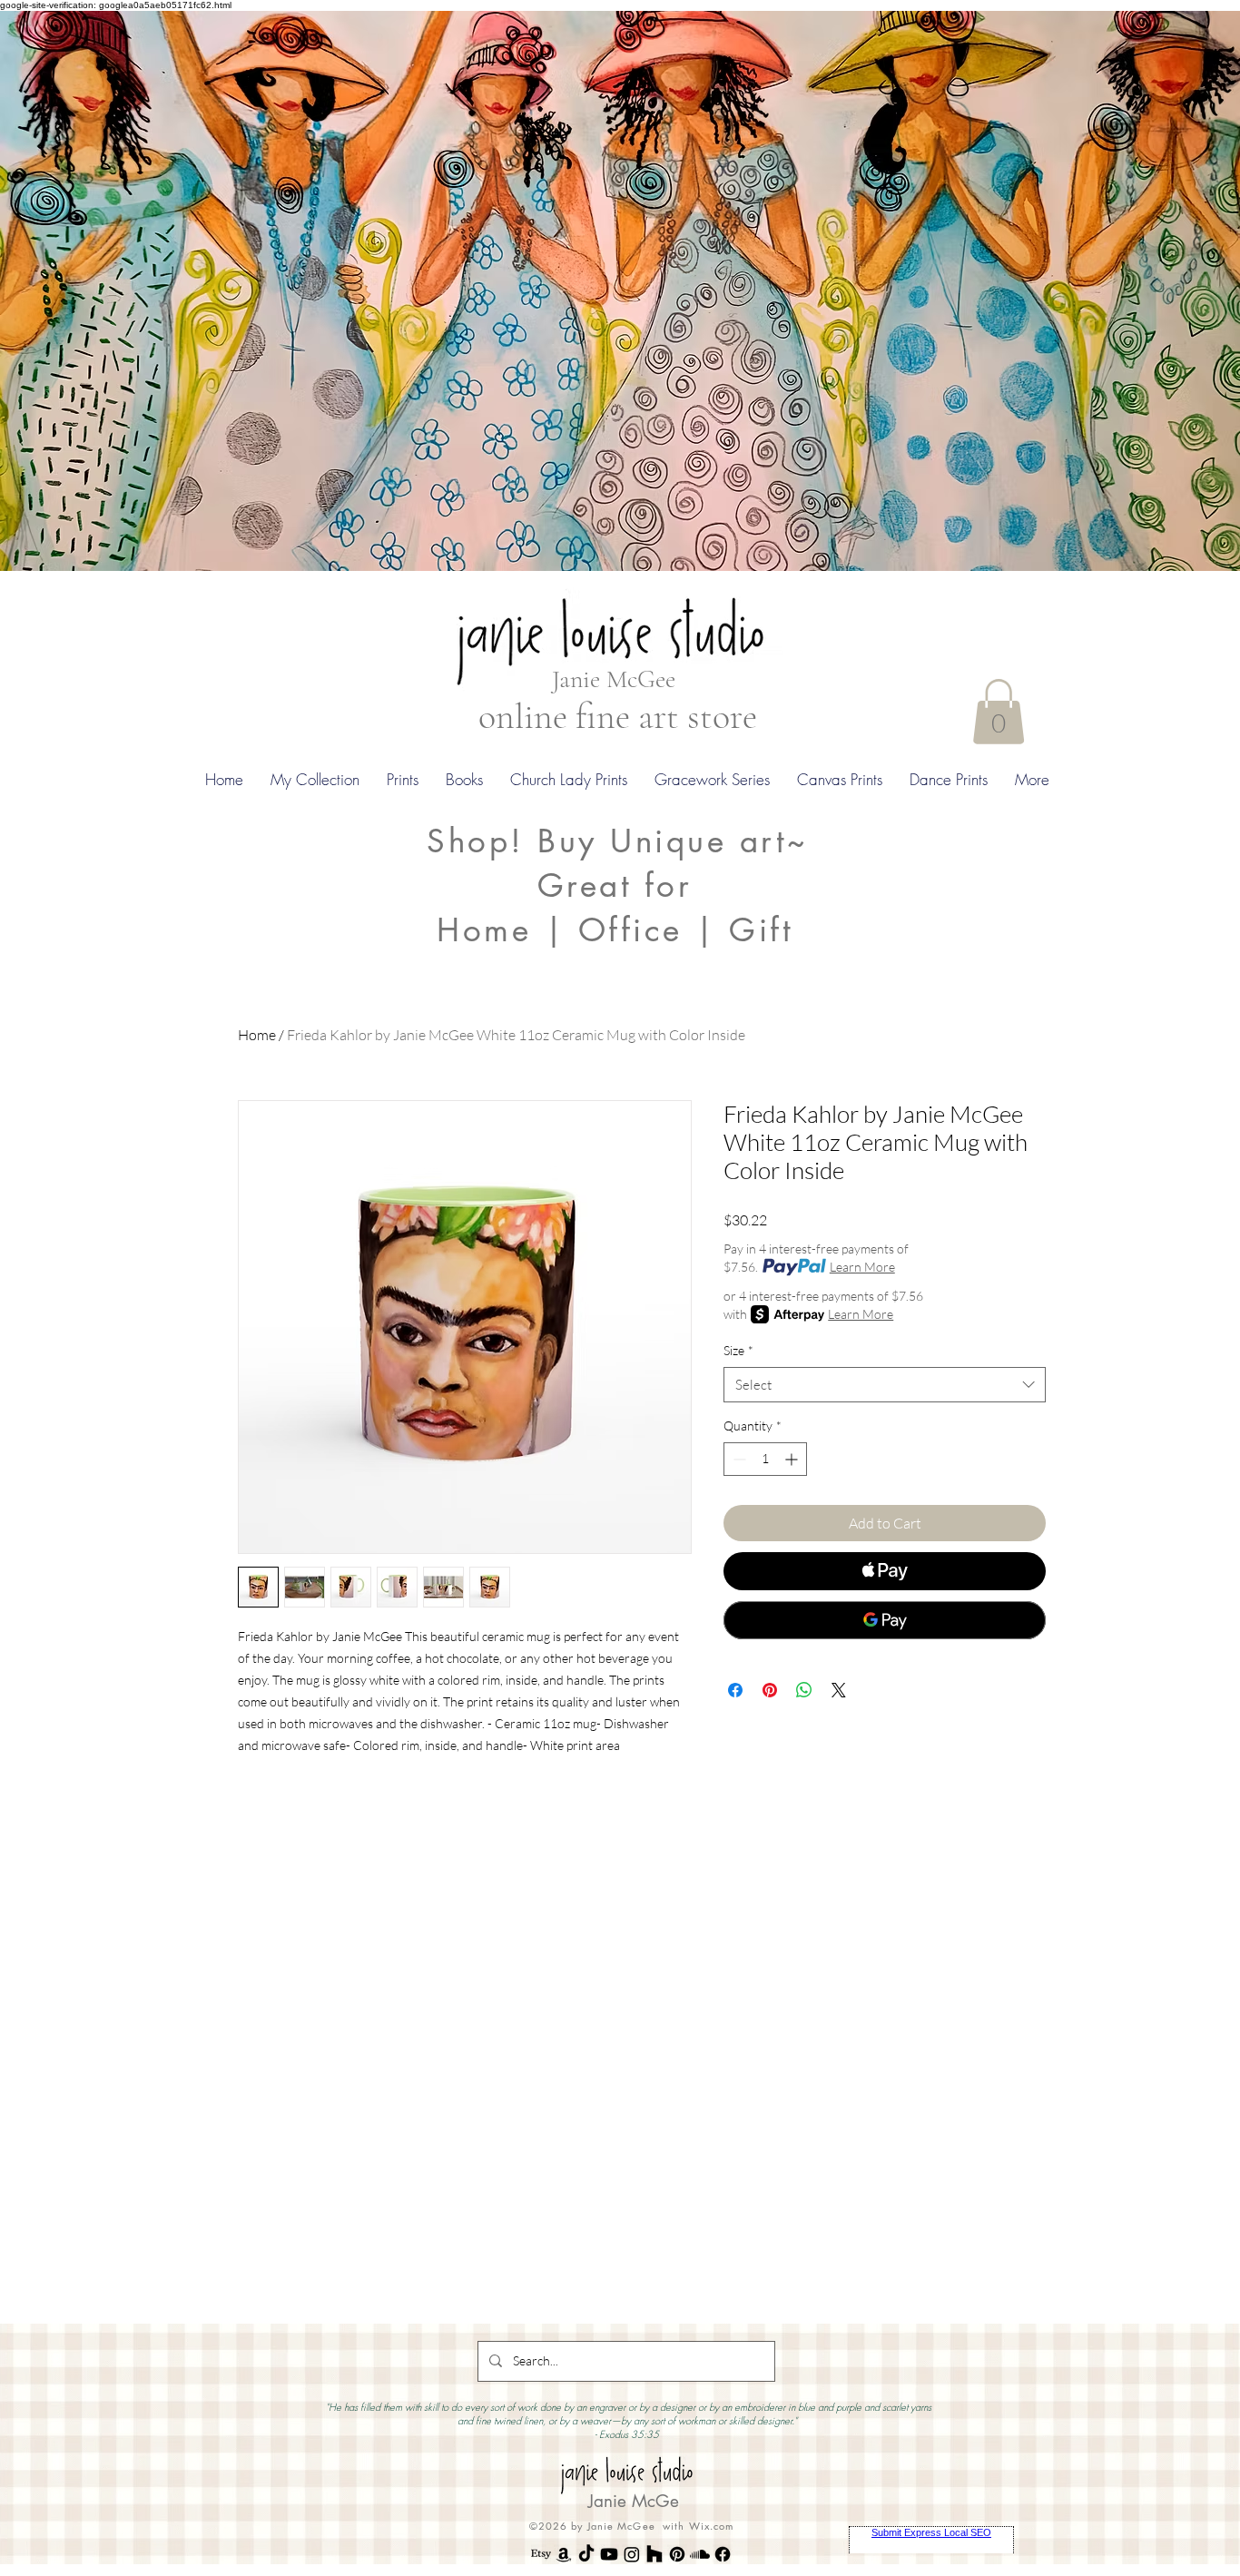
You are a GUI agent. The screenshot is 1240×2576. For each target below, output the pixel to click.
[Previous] (102, 290)
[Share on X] (839, 1690)
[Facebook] (723, 2554)
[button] (999, 712)
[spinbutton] (765, 1459)
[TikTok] (586, 2554)
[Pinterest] (677, 2554)
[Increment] (793, 1459)
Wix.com (712, 2526)
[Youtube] (609, 2554)
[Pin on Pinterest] (770, 1690)
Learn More (862, 1267)
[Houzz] (654, 2554)
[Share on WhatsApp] (804, 1690)
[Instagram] (632, 2554)
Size (738, 1350)
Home (257, 1035)
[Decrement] (738, 1459)
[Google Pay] (885, 1620)
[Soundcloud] (700, 2554)
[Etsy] (541, 2554)
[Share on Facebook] (735, 1690)
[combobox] (885, 1385)
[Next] (1138, 290)
